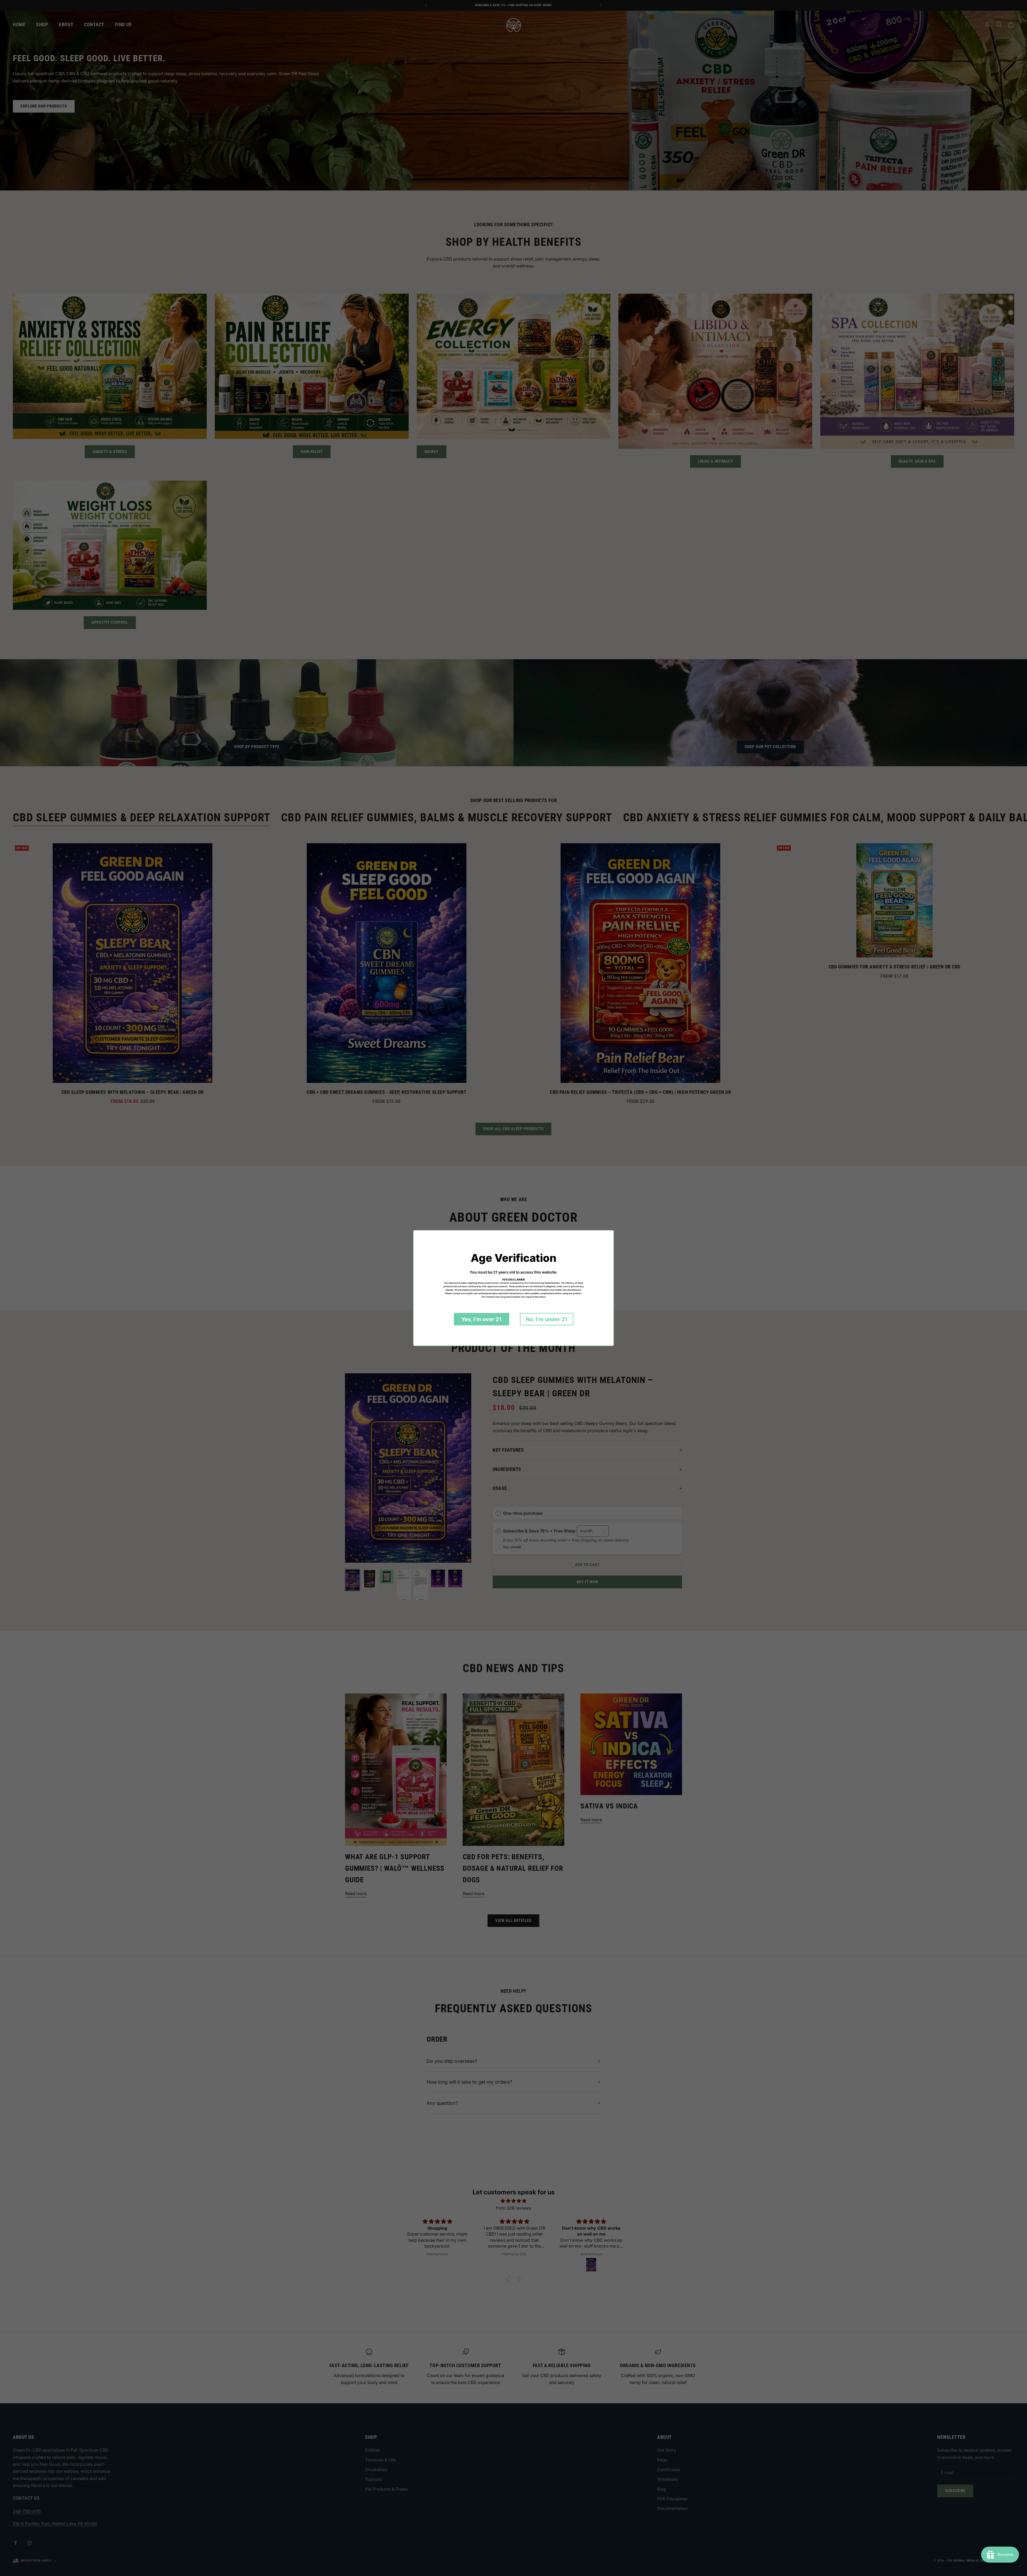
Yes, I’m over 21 (482, 1319)
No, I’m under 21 (547, 1319)
